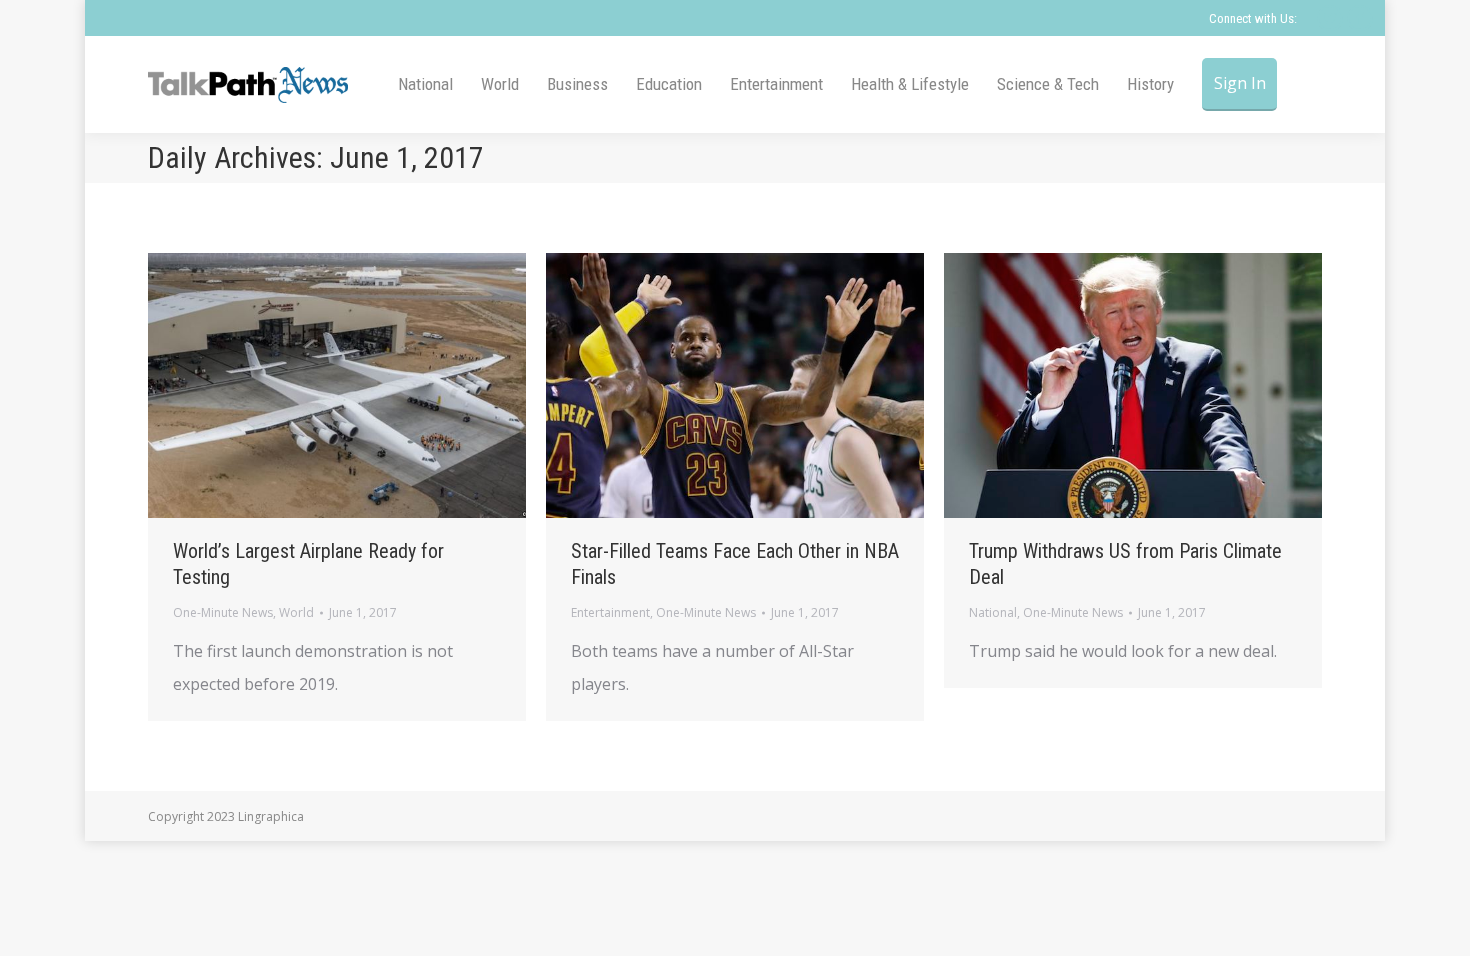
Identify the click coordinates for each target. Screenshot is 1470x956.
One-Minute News (223, 612)
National (993, 612)
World (296, 612)
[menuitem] (425, 84)
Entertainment (610, 612)
